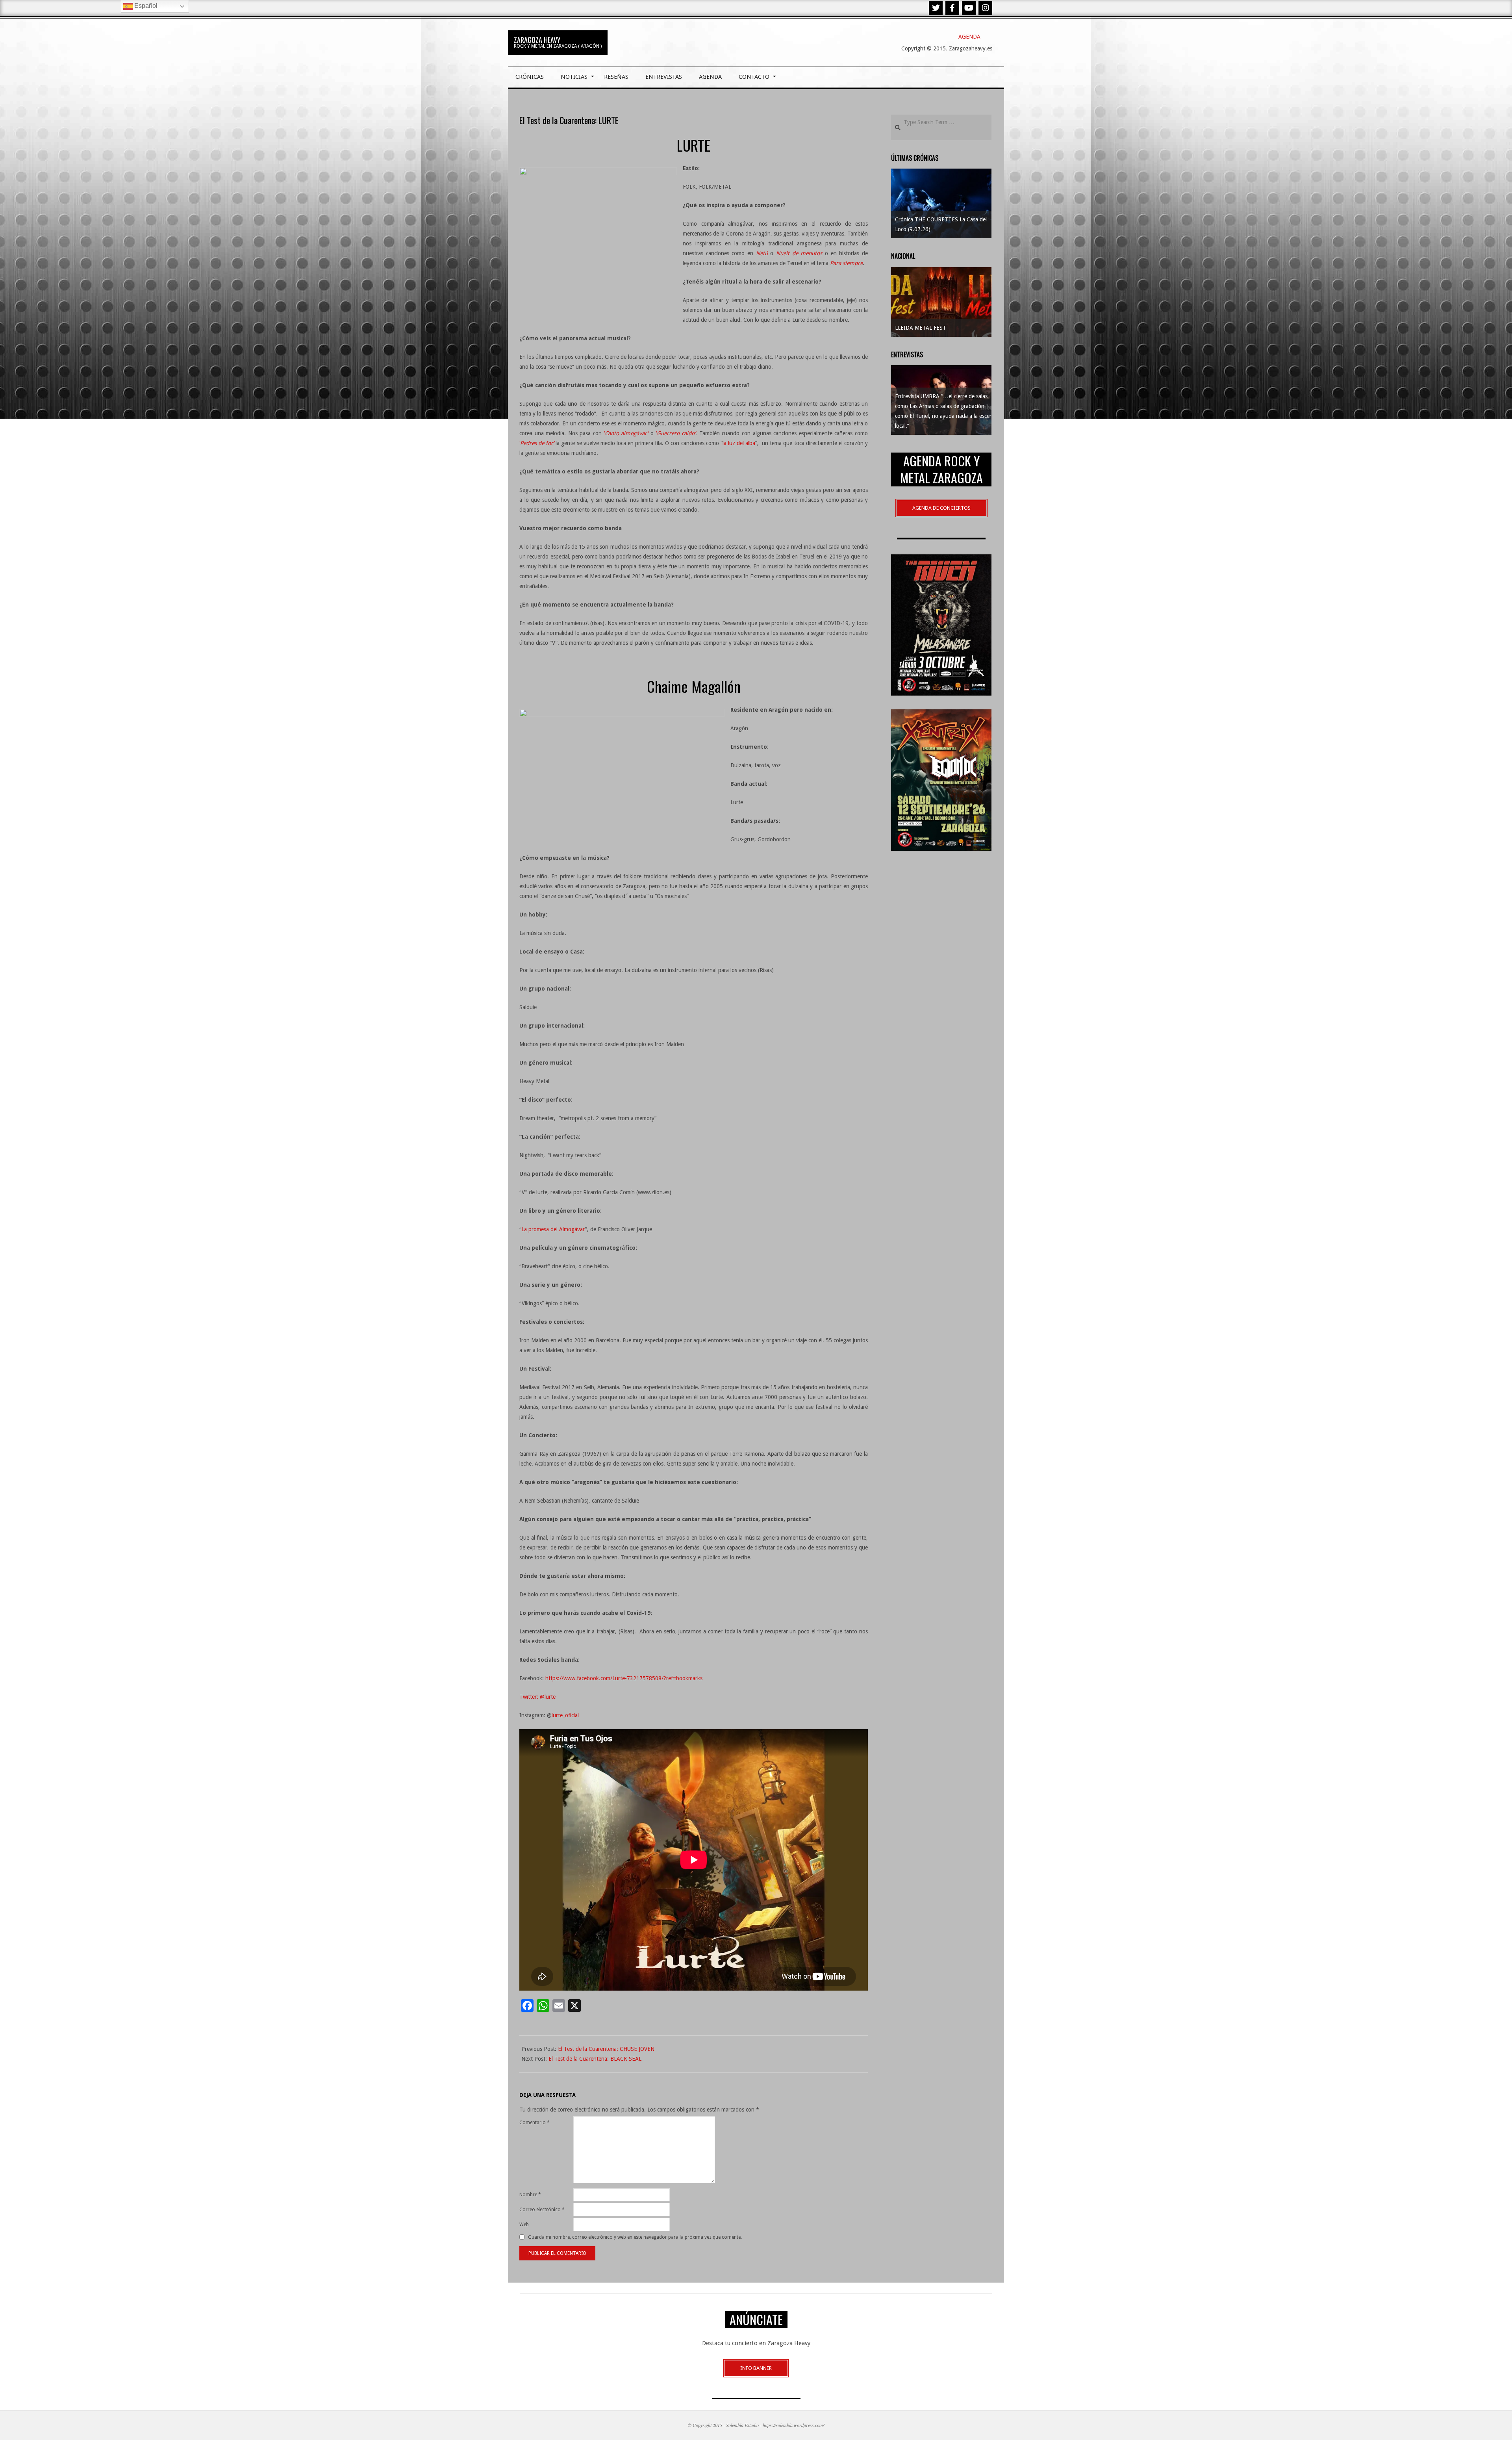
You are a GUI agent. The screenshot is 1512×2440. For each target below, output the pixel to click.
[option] (941, 203)
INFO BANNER (756, 2368)
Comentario (535, 2123)
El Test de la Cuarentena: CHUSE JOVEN (606, 2049)
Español (145, 6)
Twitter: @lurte (537, 1697)
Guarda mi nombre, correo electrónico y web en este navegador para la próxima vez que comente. (635, 2237)
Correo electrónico (542, 2210)
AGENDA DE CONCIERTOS (941, 508)
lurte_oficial (565, 1715)
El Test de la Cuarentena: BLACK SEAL (595, 2059)
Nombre (530, 2195)
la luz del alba (739, 443)
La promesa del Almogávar (553, 1229)
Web (524, 2225)
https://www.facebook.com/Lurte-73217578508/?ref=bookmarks (624, 1678)
